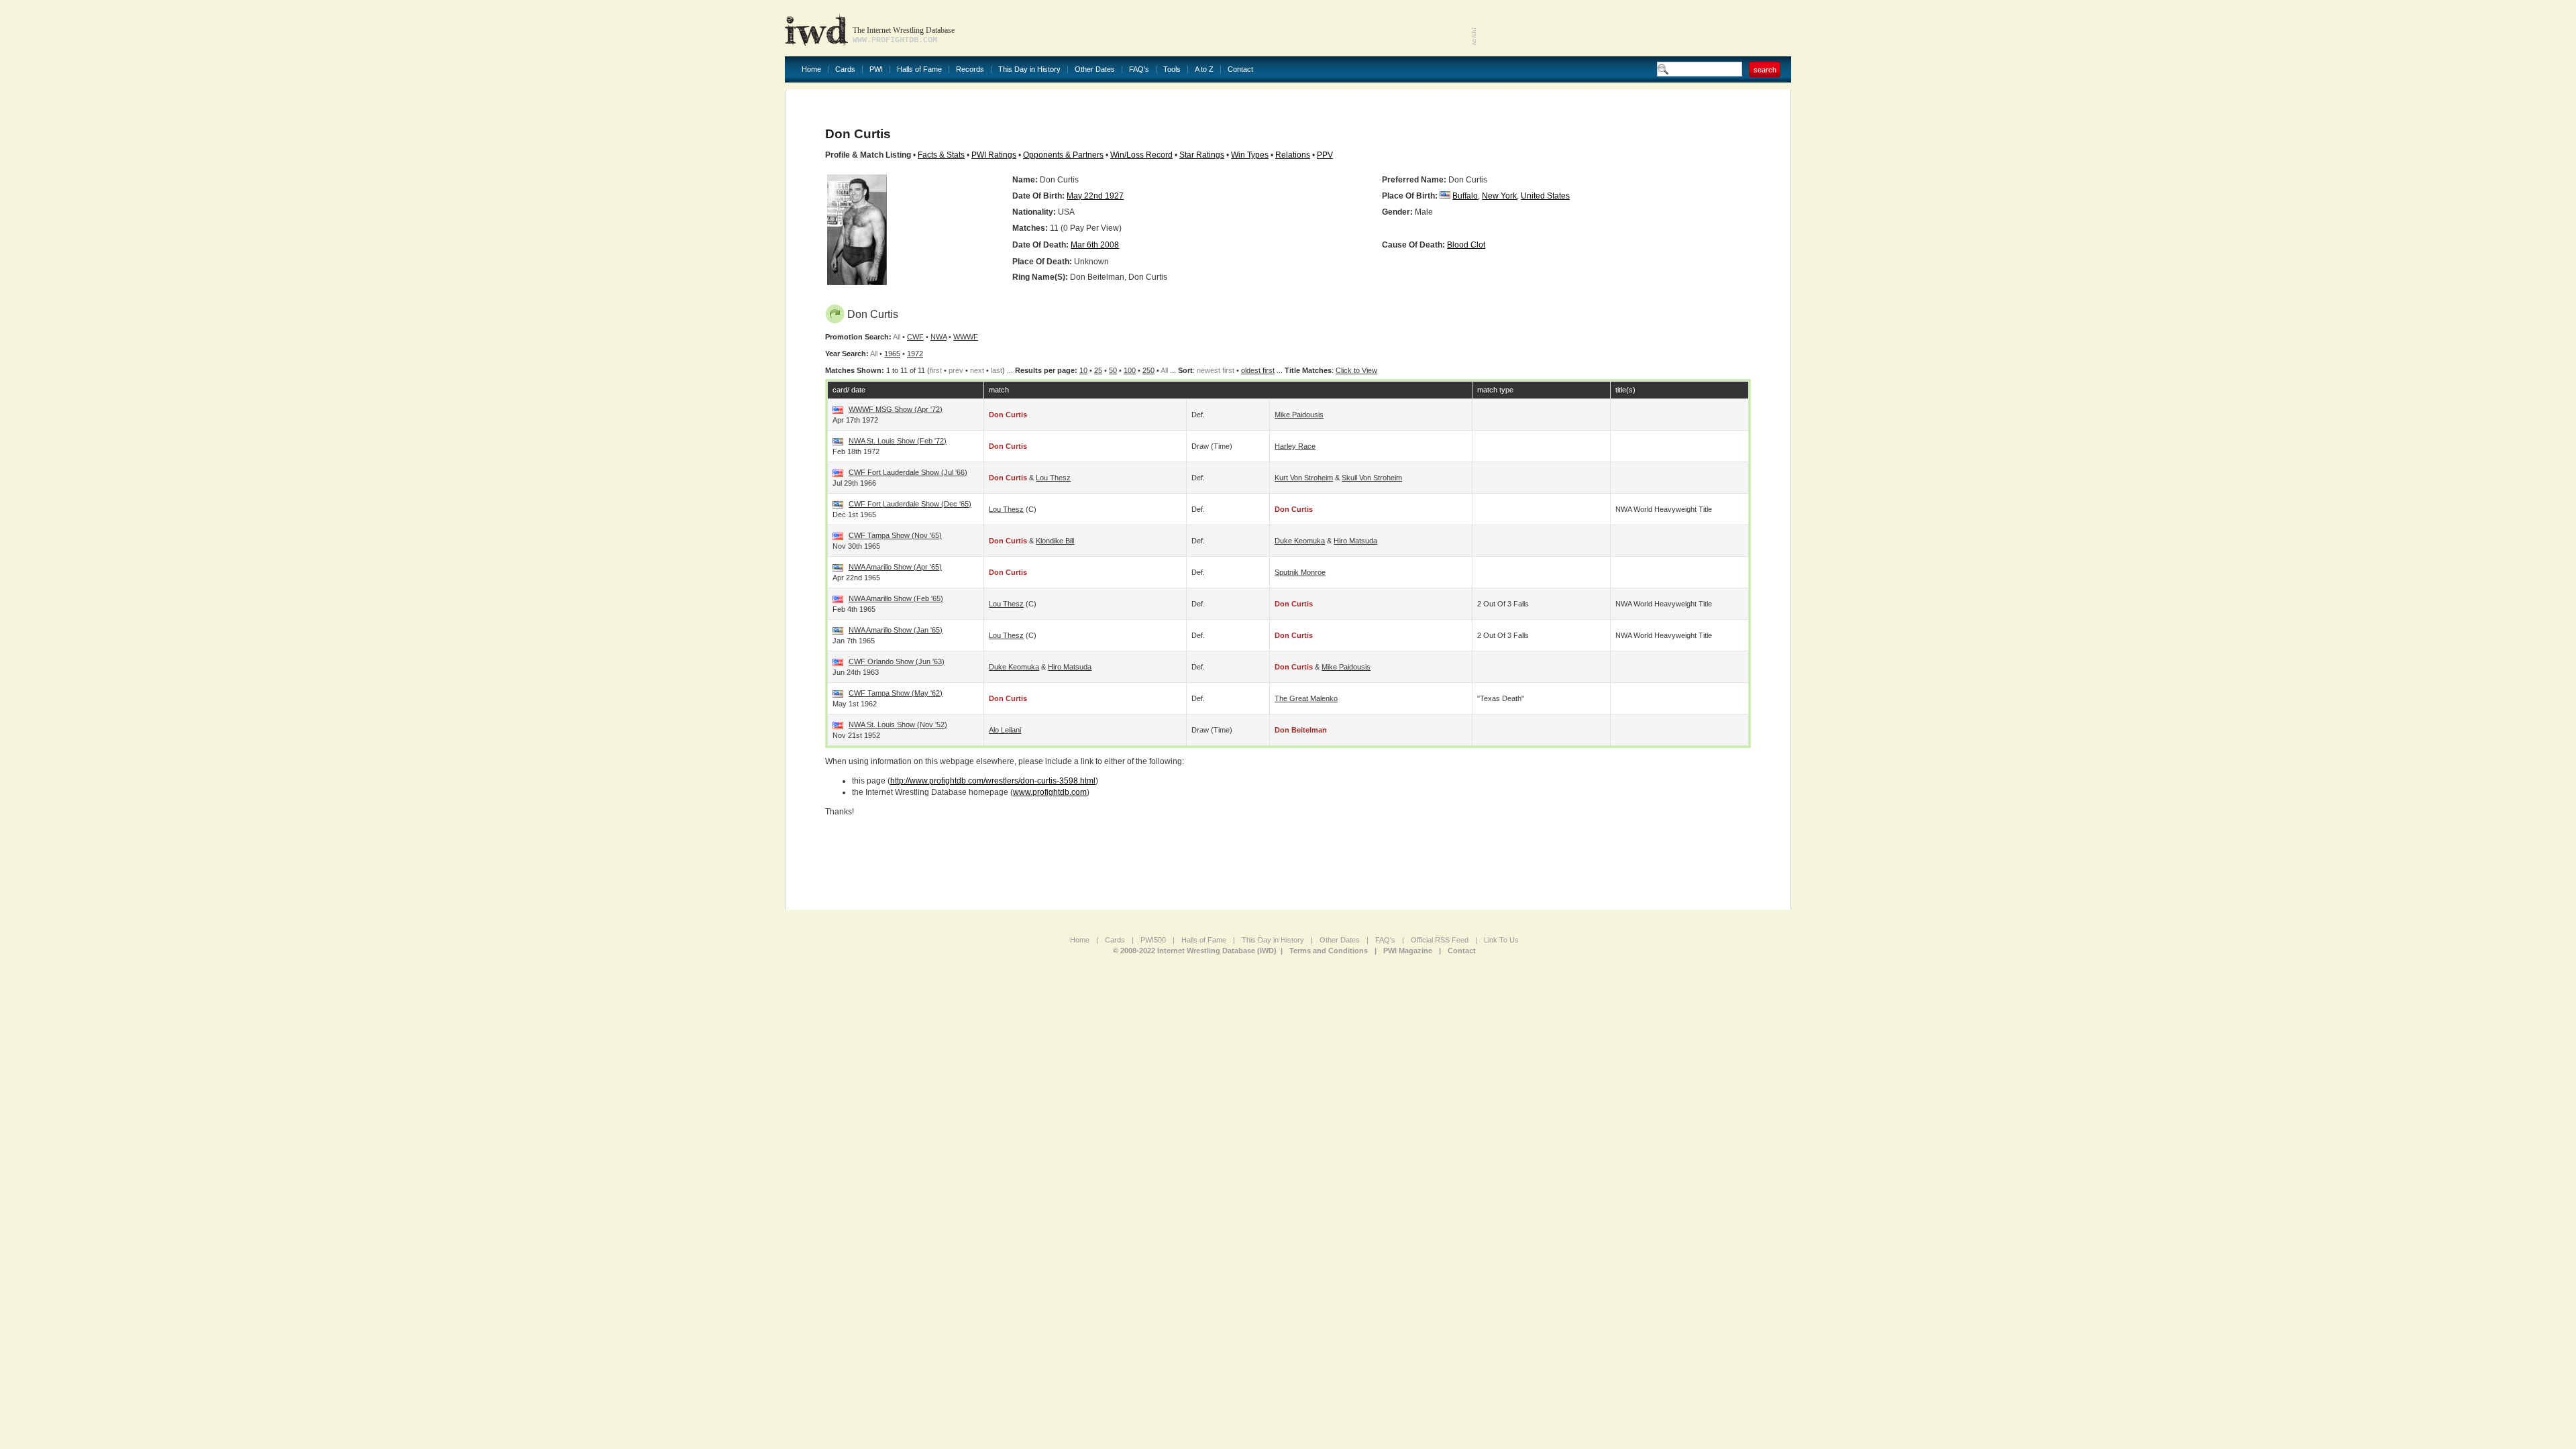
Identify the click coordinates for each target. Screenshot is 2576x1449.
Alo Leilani (1005, 730)
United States (1545, 196)
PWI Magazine (1408, 951)
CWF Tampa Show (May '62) (896, 693)
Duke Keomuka (1300, 541)
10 (1083, 370)
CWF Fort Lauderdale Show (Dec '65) (910, 504)
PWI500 (1153, 940)
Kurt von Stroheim (1304, 478)
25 (1098, 370)
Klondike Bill (1055, 541)
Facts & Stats (941, 155)
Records (970, 69)
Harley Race (1295, 446)
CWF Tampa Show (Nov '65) (895, 535)
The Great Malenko (1306, 698)
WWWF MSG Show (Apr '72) (896, 409)
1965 (892, 354)
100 (1130, 370)
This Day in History (1029, 69)
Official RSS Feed (1440, 940)
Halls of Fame (919, 69)
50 (1113, 370)
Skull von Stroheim (1372, 478)
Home (811, 69)
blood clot (1466, 245)
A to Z (1204, 69)
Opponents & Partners (1063, 155)
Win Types (1250, 155)
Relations (1293, 155)
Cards (845, 69)
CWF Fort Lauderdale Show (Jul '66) (908, 472)
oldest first (1258, 370)
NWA (938, 337)
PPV (1325, 155)
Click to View (1356, 370)
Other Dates (1095, 69)
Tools (1172, 69)
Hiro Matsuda (1355, 541)
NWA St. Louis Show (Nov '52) (898, 724)
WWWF (966, 337)
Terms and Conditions (1329, 951)
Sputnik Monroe (1300, 572)
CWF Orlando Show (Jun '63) (897, 661)
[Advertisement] (1634, 27)
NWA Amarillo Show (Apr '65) (895, 567)
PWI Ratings (994, 155)
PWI (876, 69)
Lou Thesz (1053, 478)
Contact (1240, 69)
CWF (915, 337)
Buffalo (1465, 196)
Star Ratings (1202, 155)
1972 (915, 354)
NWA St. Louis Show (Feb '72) (898, 441)
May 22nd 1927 (1095, 196)
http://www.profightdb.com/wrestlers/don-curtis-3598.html (993, 781)
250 (1148, 370)
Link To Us (1501, 940)
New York (1499, 196)
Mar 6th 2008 (1095, 245)
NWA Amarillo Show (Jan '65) (896, 630)
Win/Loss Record (1141, 155)
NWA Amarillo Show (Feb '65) (896, 598)
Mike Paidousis (1299, 415)
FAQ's (1139, 69)
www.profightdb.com (1050, 792)
